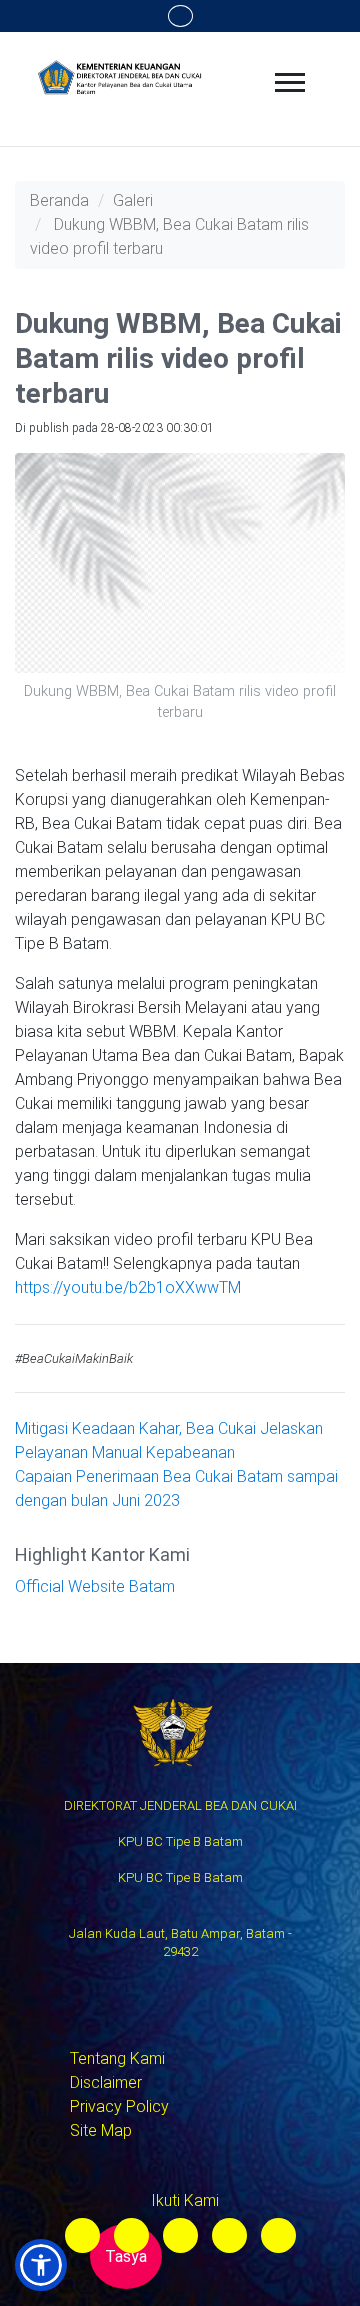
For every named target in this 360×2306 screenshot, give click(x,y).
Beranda (59, 200)
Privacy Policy (119, 2106)
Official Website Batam (95, 1586)
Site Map (101, 2130)
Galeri (133, 200)
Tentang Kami (117, 2058)
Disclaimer (106, 2082)
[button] (41, 2265)
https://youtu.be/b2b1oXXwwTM (128, 1287)
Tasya (126, 2256)
